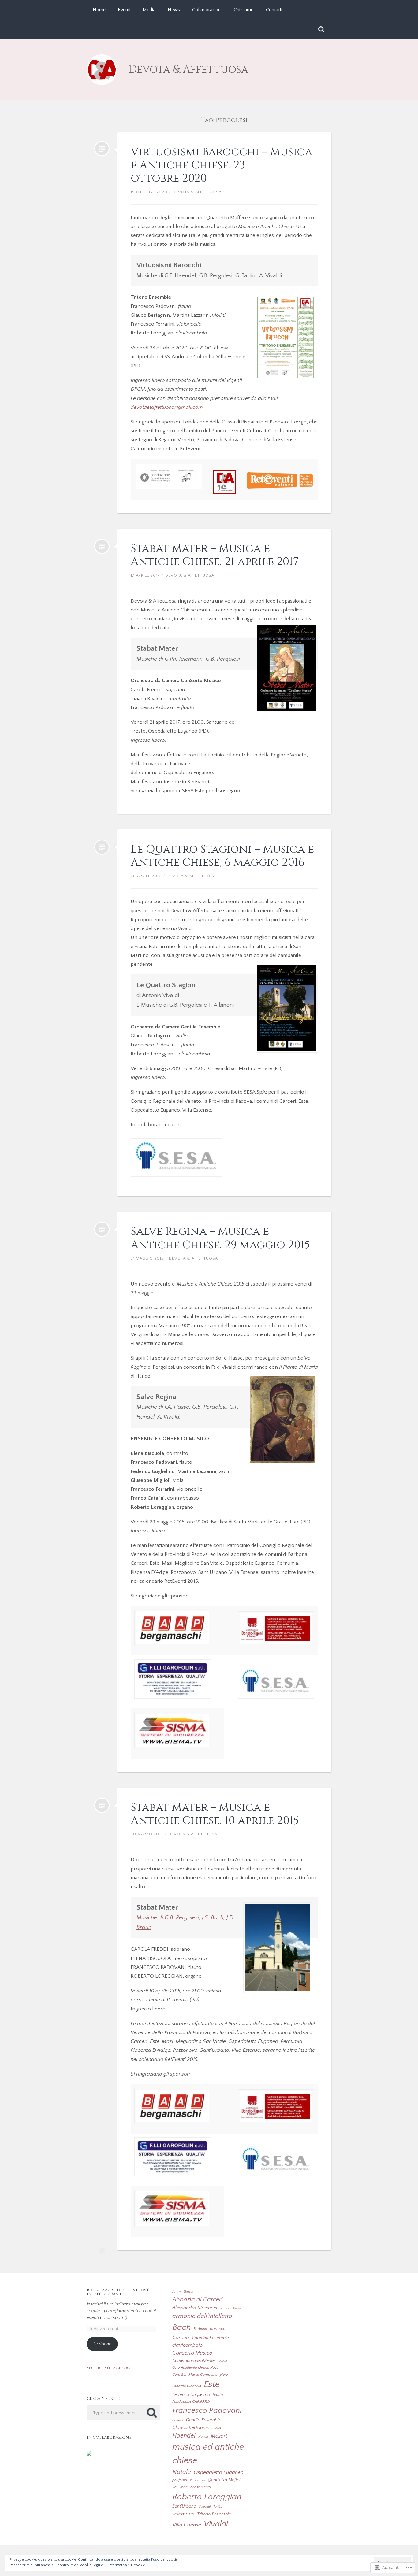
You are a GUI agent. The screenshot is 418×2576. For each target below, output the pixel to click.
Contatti (274, 10)
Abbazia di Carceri (198, 2300)
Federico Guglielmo (191, 2395)
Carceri (181, 2338)
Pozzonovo (197, 2480)
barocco (218, 2329)
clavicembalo (187, 2345)
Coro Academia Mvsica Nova (196, 2368)
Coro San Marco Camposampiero (200, 2375)
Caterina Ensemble (210, 2338)
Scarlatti (205, 2507)
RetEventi (180, 2487)
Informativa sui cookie (127, 2565)
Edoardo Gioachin (187, 2386)
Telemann (183, 2514)
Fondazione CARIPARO (191, 2401)
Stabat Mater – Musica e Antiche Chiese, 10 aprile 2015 (215, 1814)
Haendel (184, 2436)
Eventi (124, 10)
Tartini (218, 2507)
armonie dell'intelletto (202, 2316)
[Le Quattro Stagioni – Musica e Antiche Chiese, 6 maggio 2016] (102, 847)
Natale (182, 2472)
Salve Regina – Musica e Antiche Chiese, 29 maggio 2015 (220, 1238)
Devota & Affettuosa (188, 70)
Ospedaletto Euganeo (219, 2472)
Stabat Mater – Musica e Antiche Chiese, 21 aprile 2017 (215, 555)
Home (99, 10)
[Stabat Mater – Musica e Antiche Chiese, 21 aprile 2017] (102, 546)
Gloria (217, 2428)
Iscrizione (102, 2344)
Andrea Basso (231, 2308)
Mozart (219, 2436)
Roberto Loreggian (207, 2497)
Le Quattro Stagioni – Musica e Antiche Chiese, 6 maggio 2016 (222, 856)
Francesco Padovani (207, 2410)
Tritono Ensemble (214, 2514)
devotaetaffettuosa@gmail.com (167, 407)
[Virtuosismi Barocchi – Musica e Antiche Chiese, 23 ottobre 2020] (102, 149)
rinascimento (201, 2487)
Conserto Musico (192, 2353)
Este (212, 2384)
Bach (182, 2327)
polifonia (180, 2480)
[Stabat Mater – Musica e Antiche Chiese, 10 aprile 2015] (102, 1805)
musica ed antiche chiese (208, 2454)
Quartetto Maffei (224, 2480)
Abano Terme (183, 2292)
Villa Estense (187, 2525)
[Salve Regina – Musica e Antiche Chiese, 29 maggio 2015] (102, 1229)
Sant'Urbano (184, 2506)
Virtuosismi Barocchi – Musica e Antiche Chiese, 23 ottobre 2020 (222, 165)
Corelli (222, 2361)
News (174, 10)
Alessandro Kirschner (195, 2308)
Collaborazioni (207, 10)
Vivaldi (216, 2524)
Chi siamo (244, 10)
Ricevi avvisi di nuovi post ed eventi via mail (121, 2292)
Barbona (200, 2329)
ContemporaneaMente (193, 2361)
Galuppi (178, 2420)
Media (149, 10)
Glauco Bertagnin (191, 2427)
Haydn (203, 2437)
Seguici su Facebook (110, 2368)
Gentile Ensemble (204, 2420)
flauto (218, 2395)
